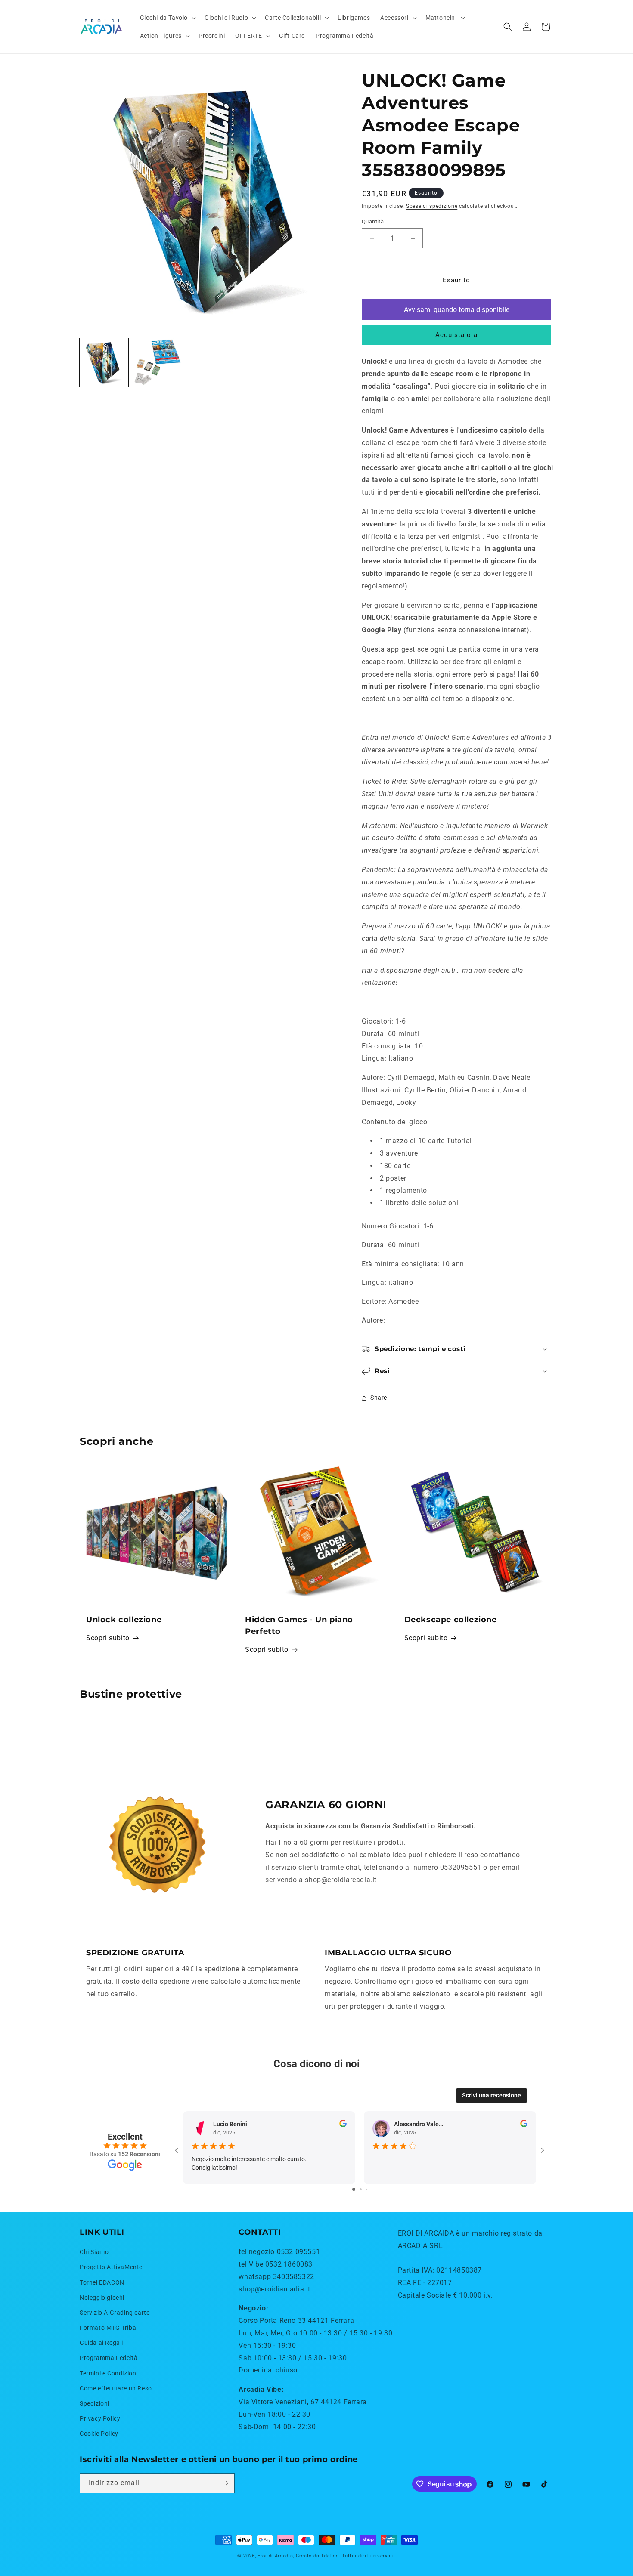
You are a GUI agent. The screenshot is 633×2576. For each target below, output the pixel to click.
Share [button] (379, 1398)
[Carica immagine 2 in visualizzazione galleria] (157, 363)
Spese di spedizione (432, 206)
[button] (167, 18)
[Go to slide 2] (361, 2189)
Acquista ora (456, 335)
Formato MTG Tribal (109, 2328)
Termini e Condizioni (109, 2373)
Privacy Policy (100, 2419)
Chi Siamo (94, 2252)
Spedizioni (95, 2403)
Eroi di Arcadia (275, 2556)
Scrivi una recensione (492, 2095)
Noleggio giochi (102, 2298)
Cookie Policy (99, 2434)
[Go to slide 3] (367, 2189)
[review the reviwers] (343, 2125)
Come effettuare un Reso (116, 2388)
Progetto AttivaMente (111, 2267)
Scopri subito (108, 1638)
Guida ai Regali (101, 2343)
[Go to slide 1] (354, 2189)
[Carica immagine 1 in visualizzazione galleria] (104, 363)
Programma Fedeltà (109, 2358)
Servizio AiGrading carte (115, 2313)
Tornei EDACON (102, 2282)
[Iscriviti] (225, 2483)
